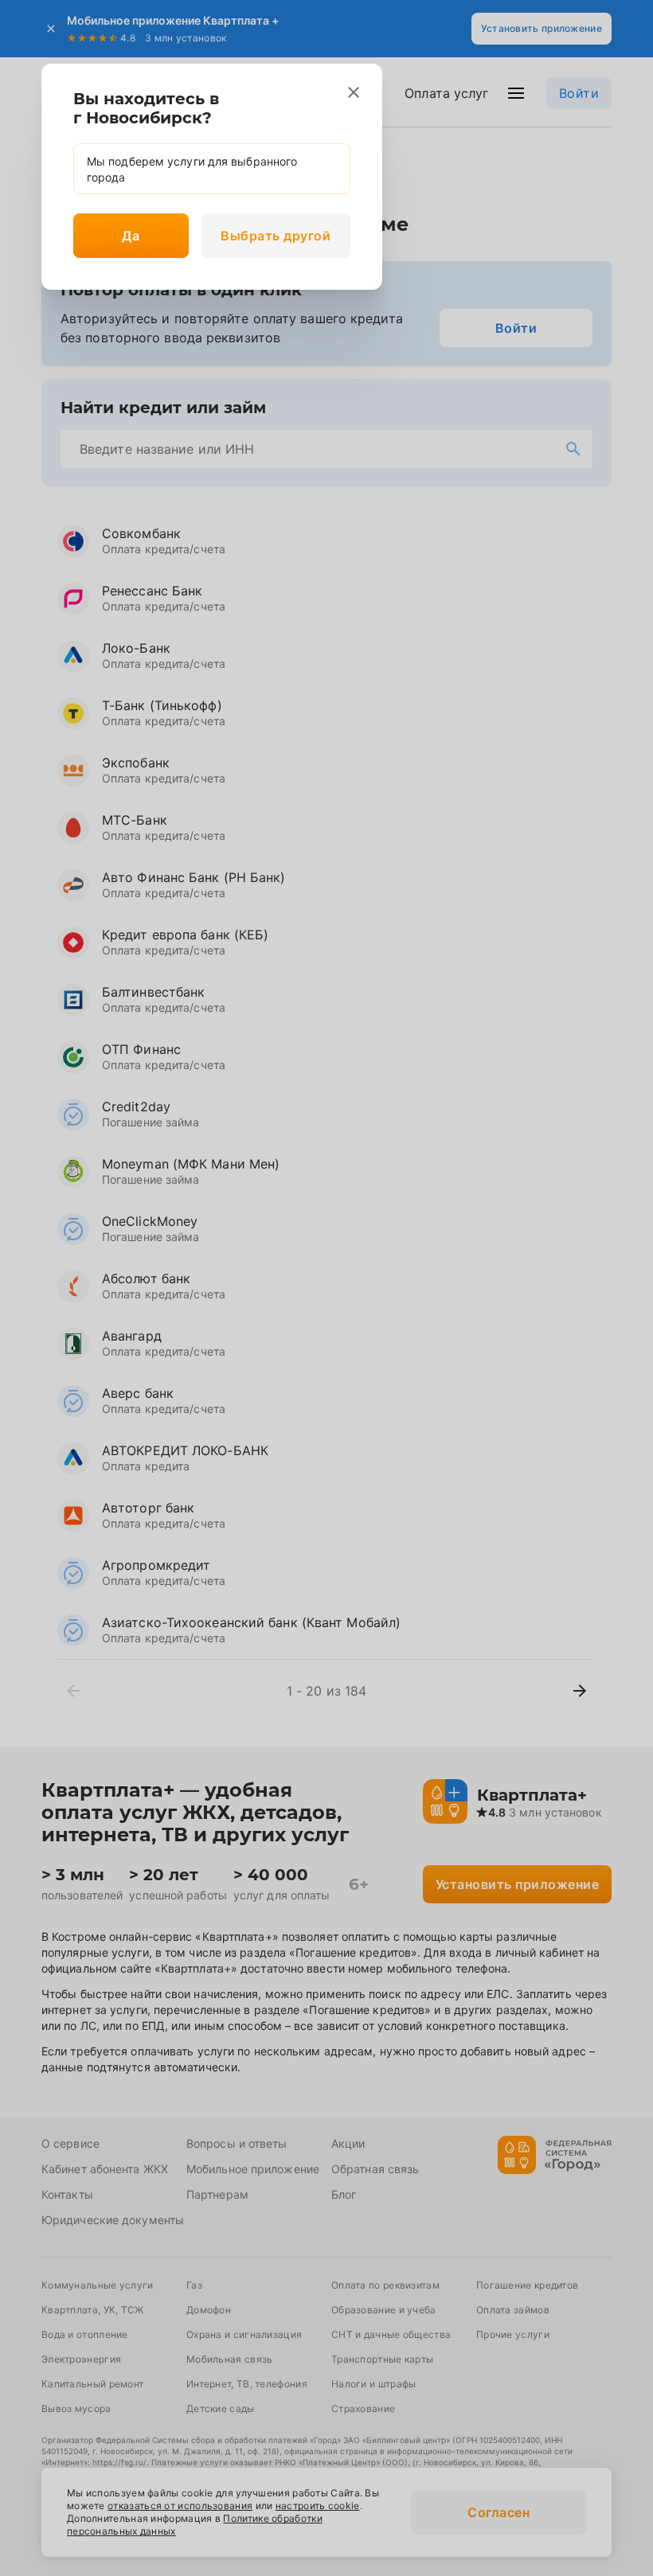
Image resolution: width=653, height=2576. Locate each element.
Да (131, 236)
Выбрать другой (276, 236)
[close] (354, 92)
